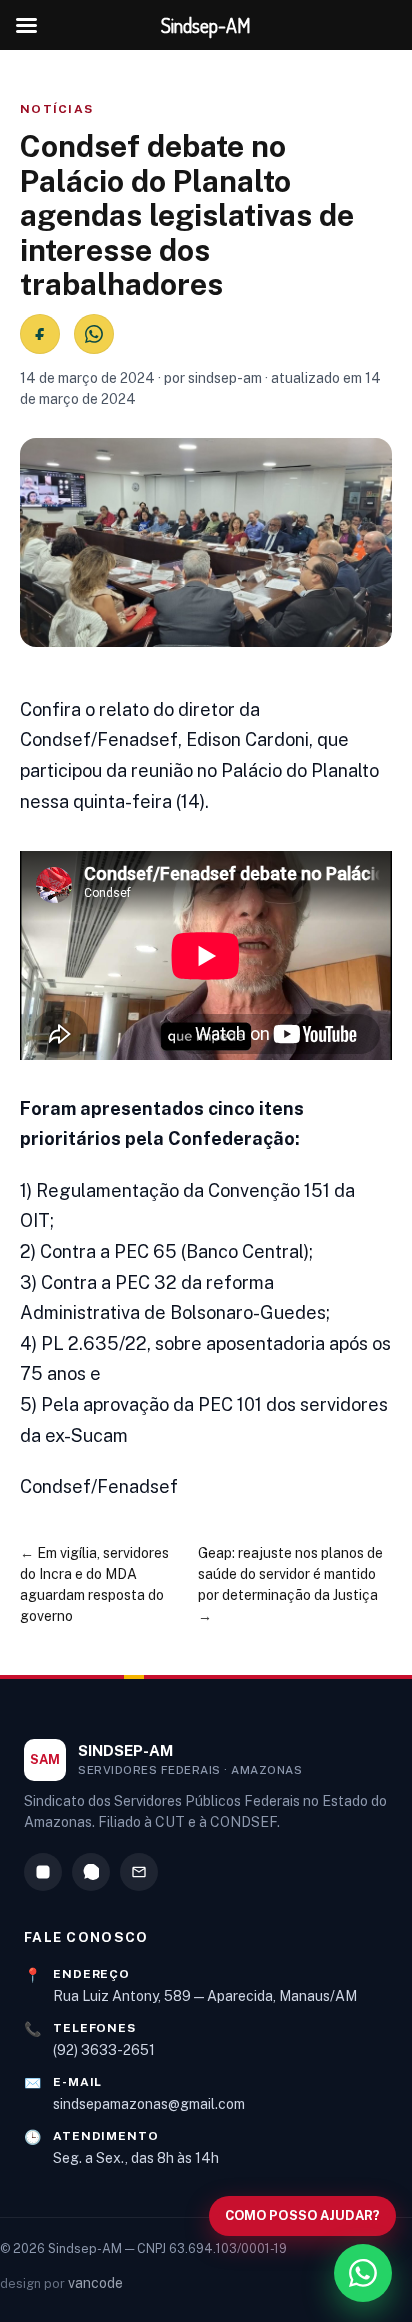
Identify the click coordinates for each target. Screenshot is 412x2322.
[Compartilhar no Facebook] (40, 334)
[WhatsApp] (91, 1872)
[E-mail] (139, 1872)
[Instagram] (43, 1872)
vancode (95, 2283)
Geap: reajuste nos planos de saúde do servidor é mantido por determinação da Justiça (290, 1574)
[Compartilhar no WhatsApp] (94, 334)
